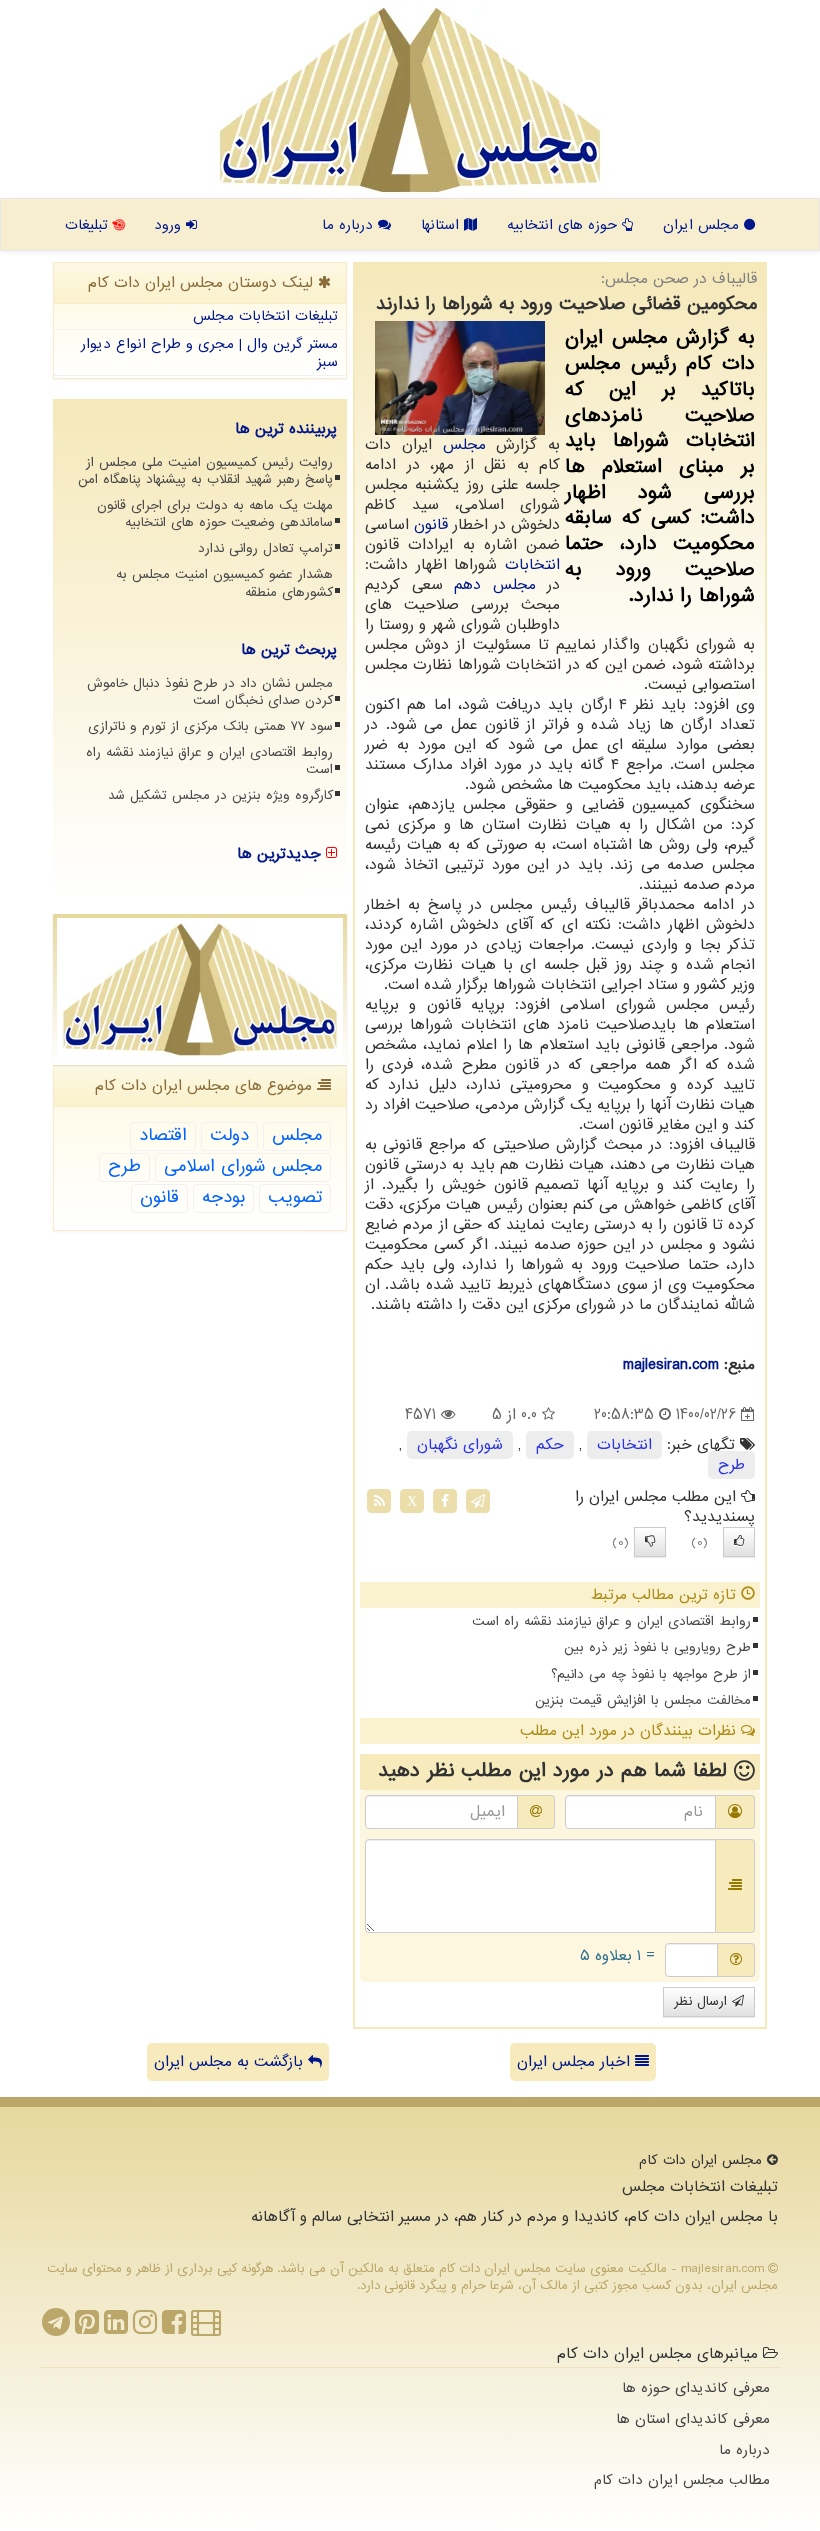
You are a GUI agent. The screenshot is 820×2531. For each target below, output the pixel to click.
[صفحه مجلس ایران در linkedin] (116, 2328)
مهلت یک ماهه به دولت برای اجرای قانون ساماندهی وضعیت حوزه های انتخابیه (215, 514)
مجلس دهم (495, 585)
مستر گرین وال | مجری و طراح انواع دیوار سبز (209, 353)
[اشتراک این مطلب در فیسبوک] (445, 1501)
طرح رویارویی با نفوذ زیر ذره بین (657, 1647)
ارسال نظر (703, 2001)
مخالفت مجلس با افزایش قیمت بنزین (643, 1700)
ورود (170, 225)
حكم (550, 1445)
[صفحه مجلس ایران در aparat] (206, 2328)
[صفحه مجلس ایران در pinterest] (87, 2328)
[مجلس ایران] (410, 100)
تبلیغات (89, 225)
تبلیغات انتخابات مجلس (265, 316)
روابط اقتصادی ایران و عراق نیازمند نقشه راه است (611, 1621)
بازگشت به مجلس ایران (231, 2062)
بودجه (223, 1197)
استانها (442, 225)
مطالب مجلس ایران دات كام (682, 2480)
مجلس (464, 445)
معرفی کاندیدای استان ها (693, 2419)
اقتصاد (163, 1135)
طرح (731, 1465)
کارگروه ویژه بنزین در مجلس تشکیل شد (220, 795)
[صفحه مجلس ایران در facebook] (174, 2328)
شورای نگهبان (460, 1445)
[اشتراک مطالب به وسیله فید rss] (379, 1501)
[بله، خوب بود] (739, 1542)
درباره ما (350, 225)
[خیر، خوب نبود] (650, 1542)
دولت (229, 1135)
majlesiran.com (671, 1365)
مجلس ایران (703, 225)
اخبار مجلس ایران (576, 2062)
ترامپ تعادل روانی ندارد (265, 548)
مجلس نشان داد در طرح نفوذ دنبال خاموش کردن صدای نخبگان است (210, 692)
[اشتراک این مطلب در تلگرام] (478, 1501)
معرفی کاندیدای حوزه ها (696, 2388)
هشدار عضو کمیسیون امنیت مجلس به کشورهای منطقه (224, 583)
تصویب (295, 1197)
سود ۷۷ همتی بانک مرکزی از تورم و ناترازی (210, 726)
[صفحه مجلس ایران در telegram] (56, 2328)
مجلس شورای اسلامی (243, 1166)
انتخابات (532, 565)
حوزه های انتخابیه (564, 225)
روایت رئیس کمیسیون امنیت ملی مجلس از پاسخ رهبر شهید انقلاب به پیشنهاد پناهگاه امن (205, 471)
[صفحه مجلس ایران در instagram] (145, 2328)
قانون (431, 525)
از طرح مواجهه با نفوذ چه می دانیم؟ (651, 1674)
